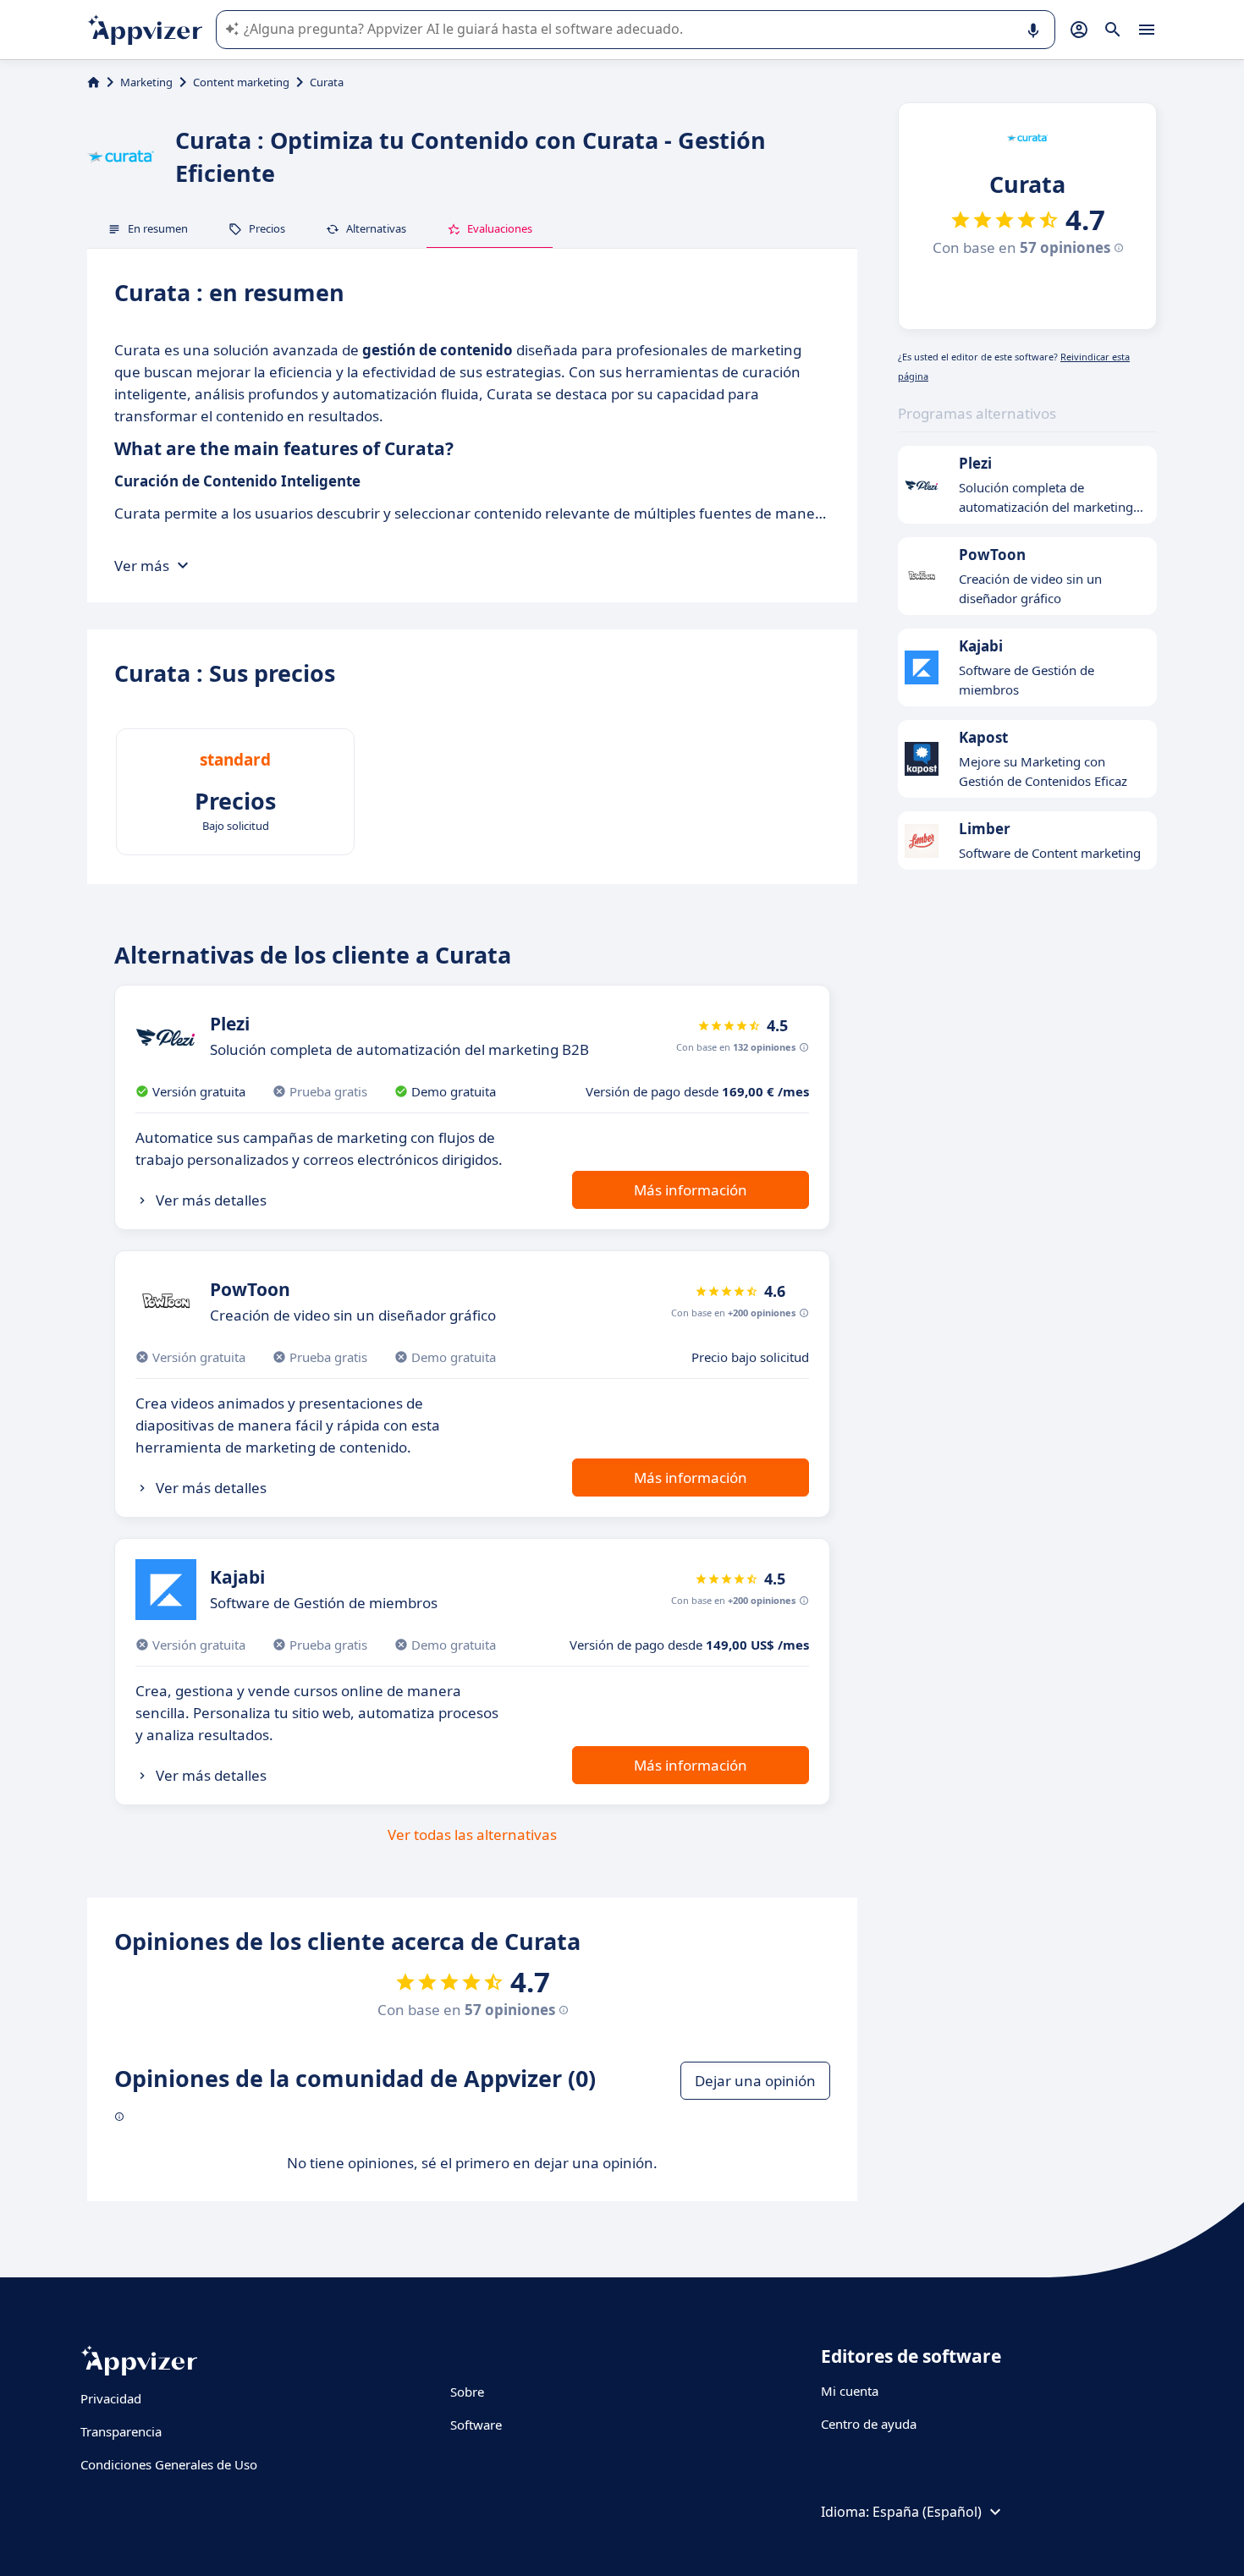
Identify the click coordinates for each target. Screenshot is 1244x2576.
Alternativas (376, 228)
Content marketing (241, 82)
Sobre (467, 2392)
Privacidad (111, 2398)
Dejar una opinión (755, 2081)
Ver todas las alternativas (472, 1835)
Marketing (146, 82)
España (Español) (927, 2512)
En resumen (158, 228)
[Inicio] (94, 82)
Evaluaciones (500, 228)
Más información (691, 1190)
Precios (267, 228)
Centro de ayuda (869, 2424)
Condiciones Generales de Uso (169, 2464)
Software (476, 2425)
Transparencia (121, 2431)
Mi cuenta (850, 2391)
